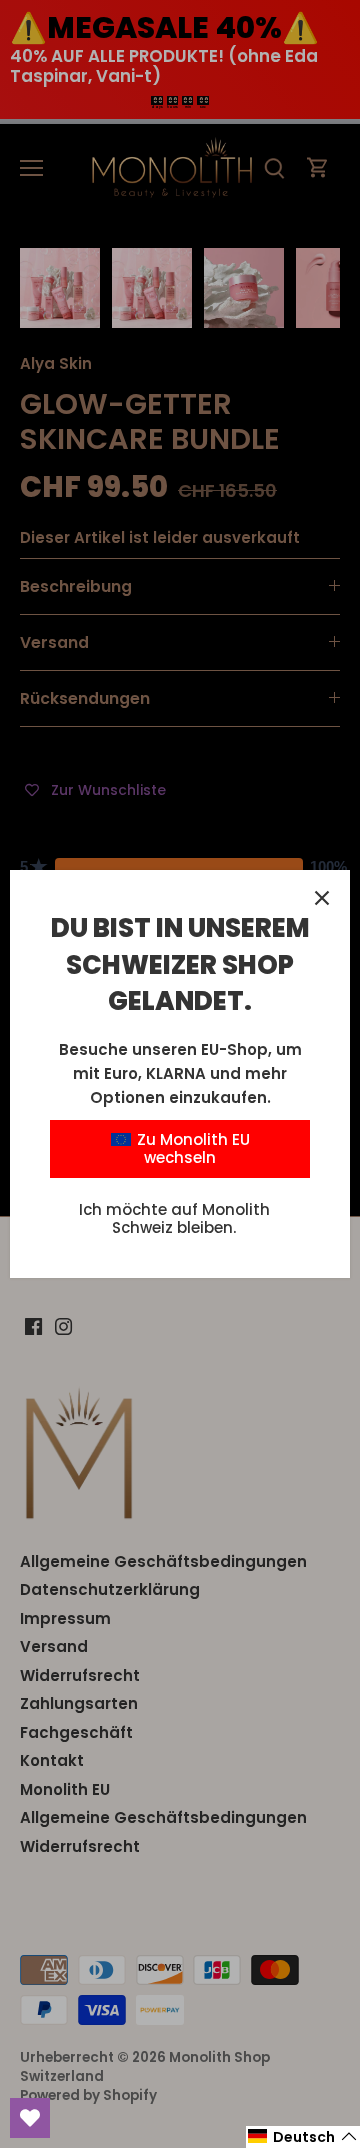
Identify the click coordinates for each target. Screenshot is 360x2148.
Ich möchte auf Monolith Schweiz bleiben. (174, 1218)
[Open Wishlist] (30, 2118)
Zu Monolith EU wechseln (191, 1148)
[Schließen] (322, 898)
